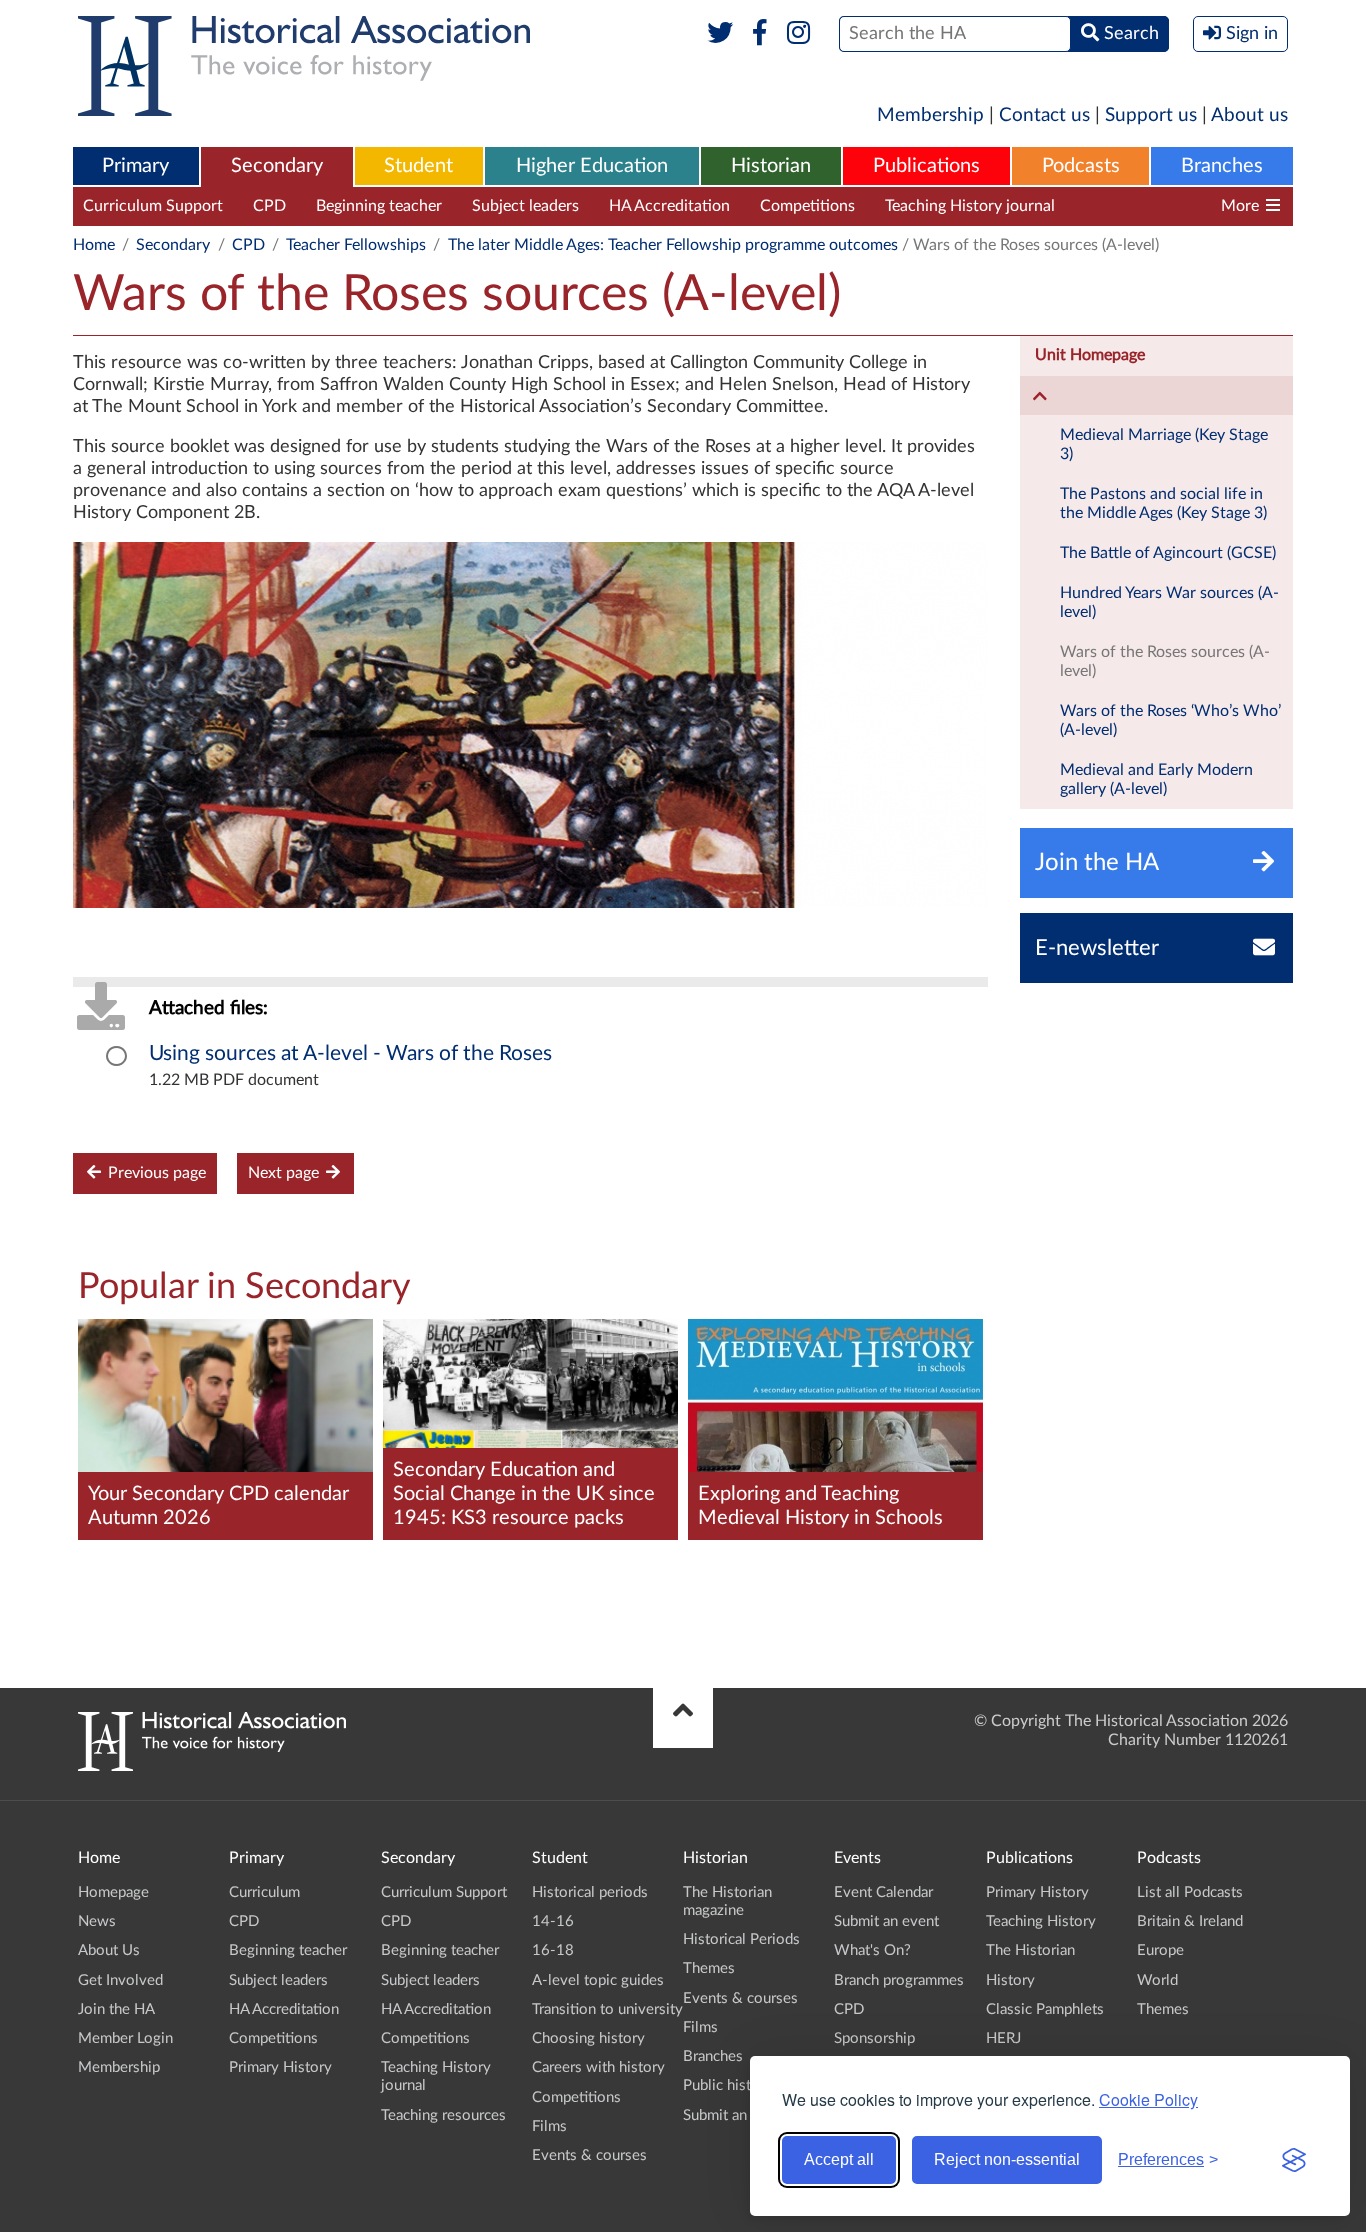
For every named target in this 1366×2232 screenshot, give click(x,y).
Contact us (1044, 115)
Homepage (113, 1892)
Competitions (807, 206)
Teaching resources (1151, 206)
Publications (926, 166)
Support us (1151, 115)
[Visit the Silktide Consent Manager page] (1294, 2160)
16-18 (553, 1950)
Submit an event (735, 2115)
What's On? (872, 1950)
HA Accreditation (669, 206)
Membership (930, 115)
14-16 (553, 1921)
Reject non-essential (1007, 2159)
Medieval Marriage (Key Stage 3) (1164, 444)
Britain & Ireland (1190, 1921)
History (1010, 1980)
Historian (771, 166)
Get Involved (120, 1980)
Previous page (155, 1173)
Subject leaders (525, 206)
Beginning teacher (379, 206)
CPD (269, 206)
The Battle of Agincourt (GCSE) (1168, 553)
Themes (709, 1968)
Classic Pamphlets (1045, 2009)
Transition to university (607, 2009)
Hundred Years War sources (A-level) (1169, 602)
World (1157, 1980)
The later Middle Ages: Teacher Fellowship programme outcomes (673, 245)
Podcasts (1081, 166)
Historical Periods (741, 1939)
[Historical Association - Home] (212, 1766)
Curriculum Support (153, 206)
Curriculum (264, 1892)
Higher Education (592, 166)
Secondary (277, 166)
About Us (109, 1950)
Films (549, 2126)
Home (94, 245)
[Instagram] (799, 34)
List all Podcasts (1190, 1892)
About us (1249, 115)
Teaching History (1041, 1921)
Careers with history (598, 2067)
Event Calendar (883, 1892)
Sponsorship (874, 2038)
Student (418, 166)
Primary (135, 166)
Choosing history (588, 2038)
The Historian (1030, 1950)
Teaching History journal (970, 206)
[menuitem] (136, 167)
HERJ (1003, 2038)
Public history (728, 2085)
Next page (285, 1173)
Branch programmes (899, 1980)
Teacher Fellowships (356, 245)
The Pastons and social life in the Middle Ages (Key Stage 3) (1163, 503)
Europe (1160, 1950)
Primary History (280, 2067)
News (97, 1921)
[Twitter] (720, 34)
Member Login (125, 2038)
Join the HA (116, 2009)
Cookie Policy (1148, 2099)
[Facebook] (759, 34)
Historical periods (590, 1892)
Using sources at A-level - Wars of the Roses (350, 1053)
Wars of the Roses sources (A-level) (1165, 661)
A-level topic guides (598, 1980)
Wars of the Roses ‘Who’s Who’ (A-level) (1170, 720)
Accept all (839, 2159)
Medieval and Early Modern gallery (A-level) (1156, 779)
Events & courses (589, 2155)
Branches (1222, 166)
